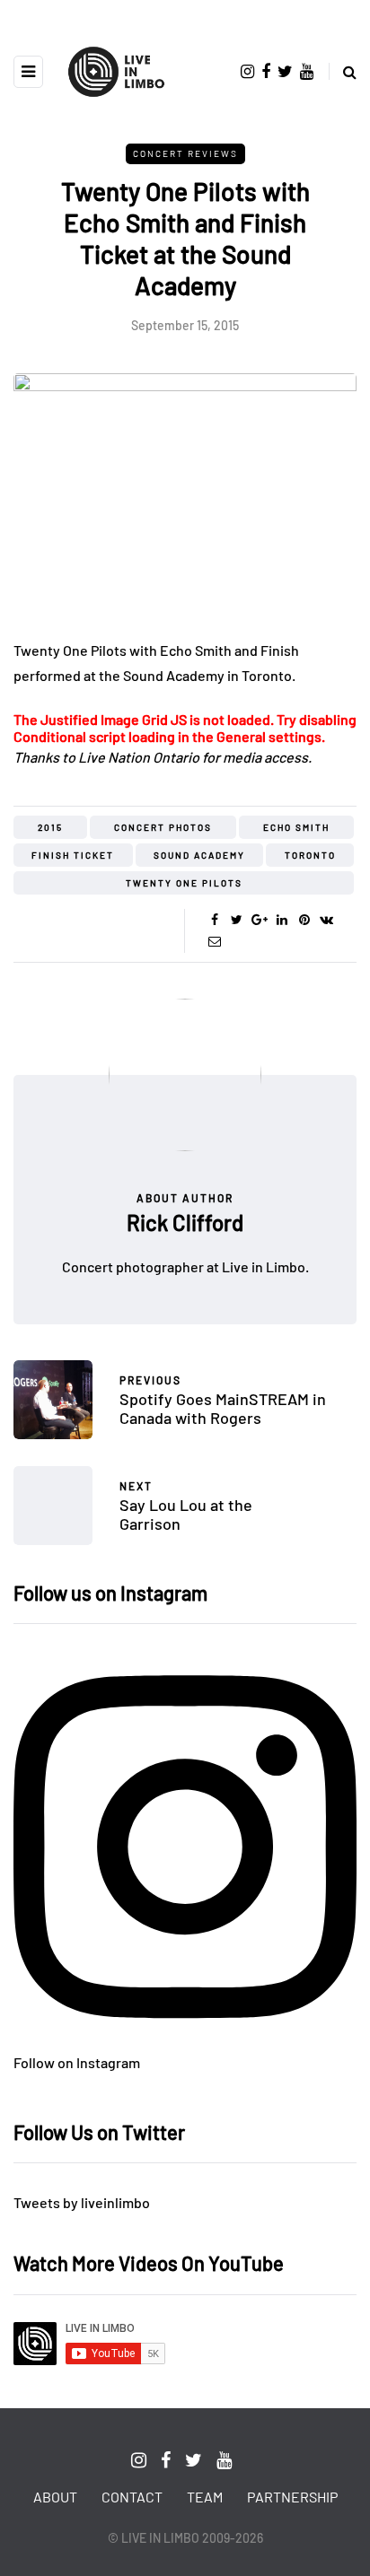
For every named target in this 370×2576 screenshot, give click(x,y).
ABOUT (55, 2497)
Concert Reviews (185, 153)
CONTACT (132, 2497)
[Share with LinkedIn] (282, 920)
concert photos (163, 827)
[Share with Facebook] (214, 920)
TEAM (205, 2497)
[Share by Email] (214, 941)
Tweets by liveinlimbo (82, 2202)
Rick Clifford (185, 1223)
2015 (50, 827)
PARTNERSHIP (292, 2497)
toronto (310, 855)
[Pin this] (304, 920)
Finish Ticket (73, 855)
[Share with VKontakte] (326, 920)
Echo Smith (296, 827)
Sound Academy (199, 855)
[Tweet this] (237, 920)
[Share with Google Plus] (259, 920)
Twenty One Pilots (184, 883)
